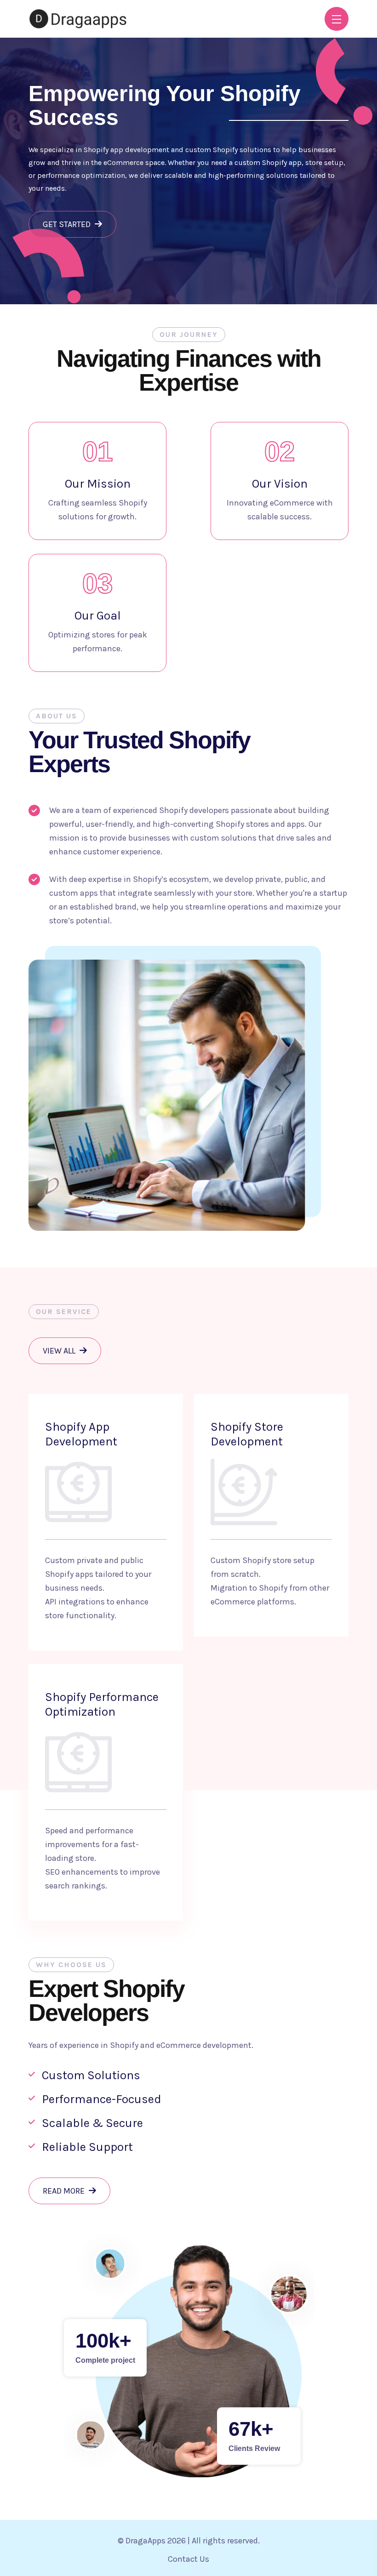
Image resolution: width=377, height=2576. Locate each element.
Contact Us (188, 2559)
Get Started (68, 224)
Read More (65, 2191)
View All (60, 1351)
